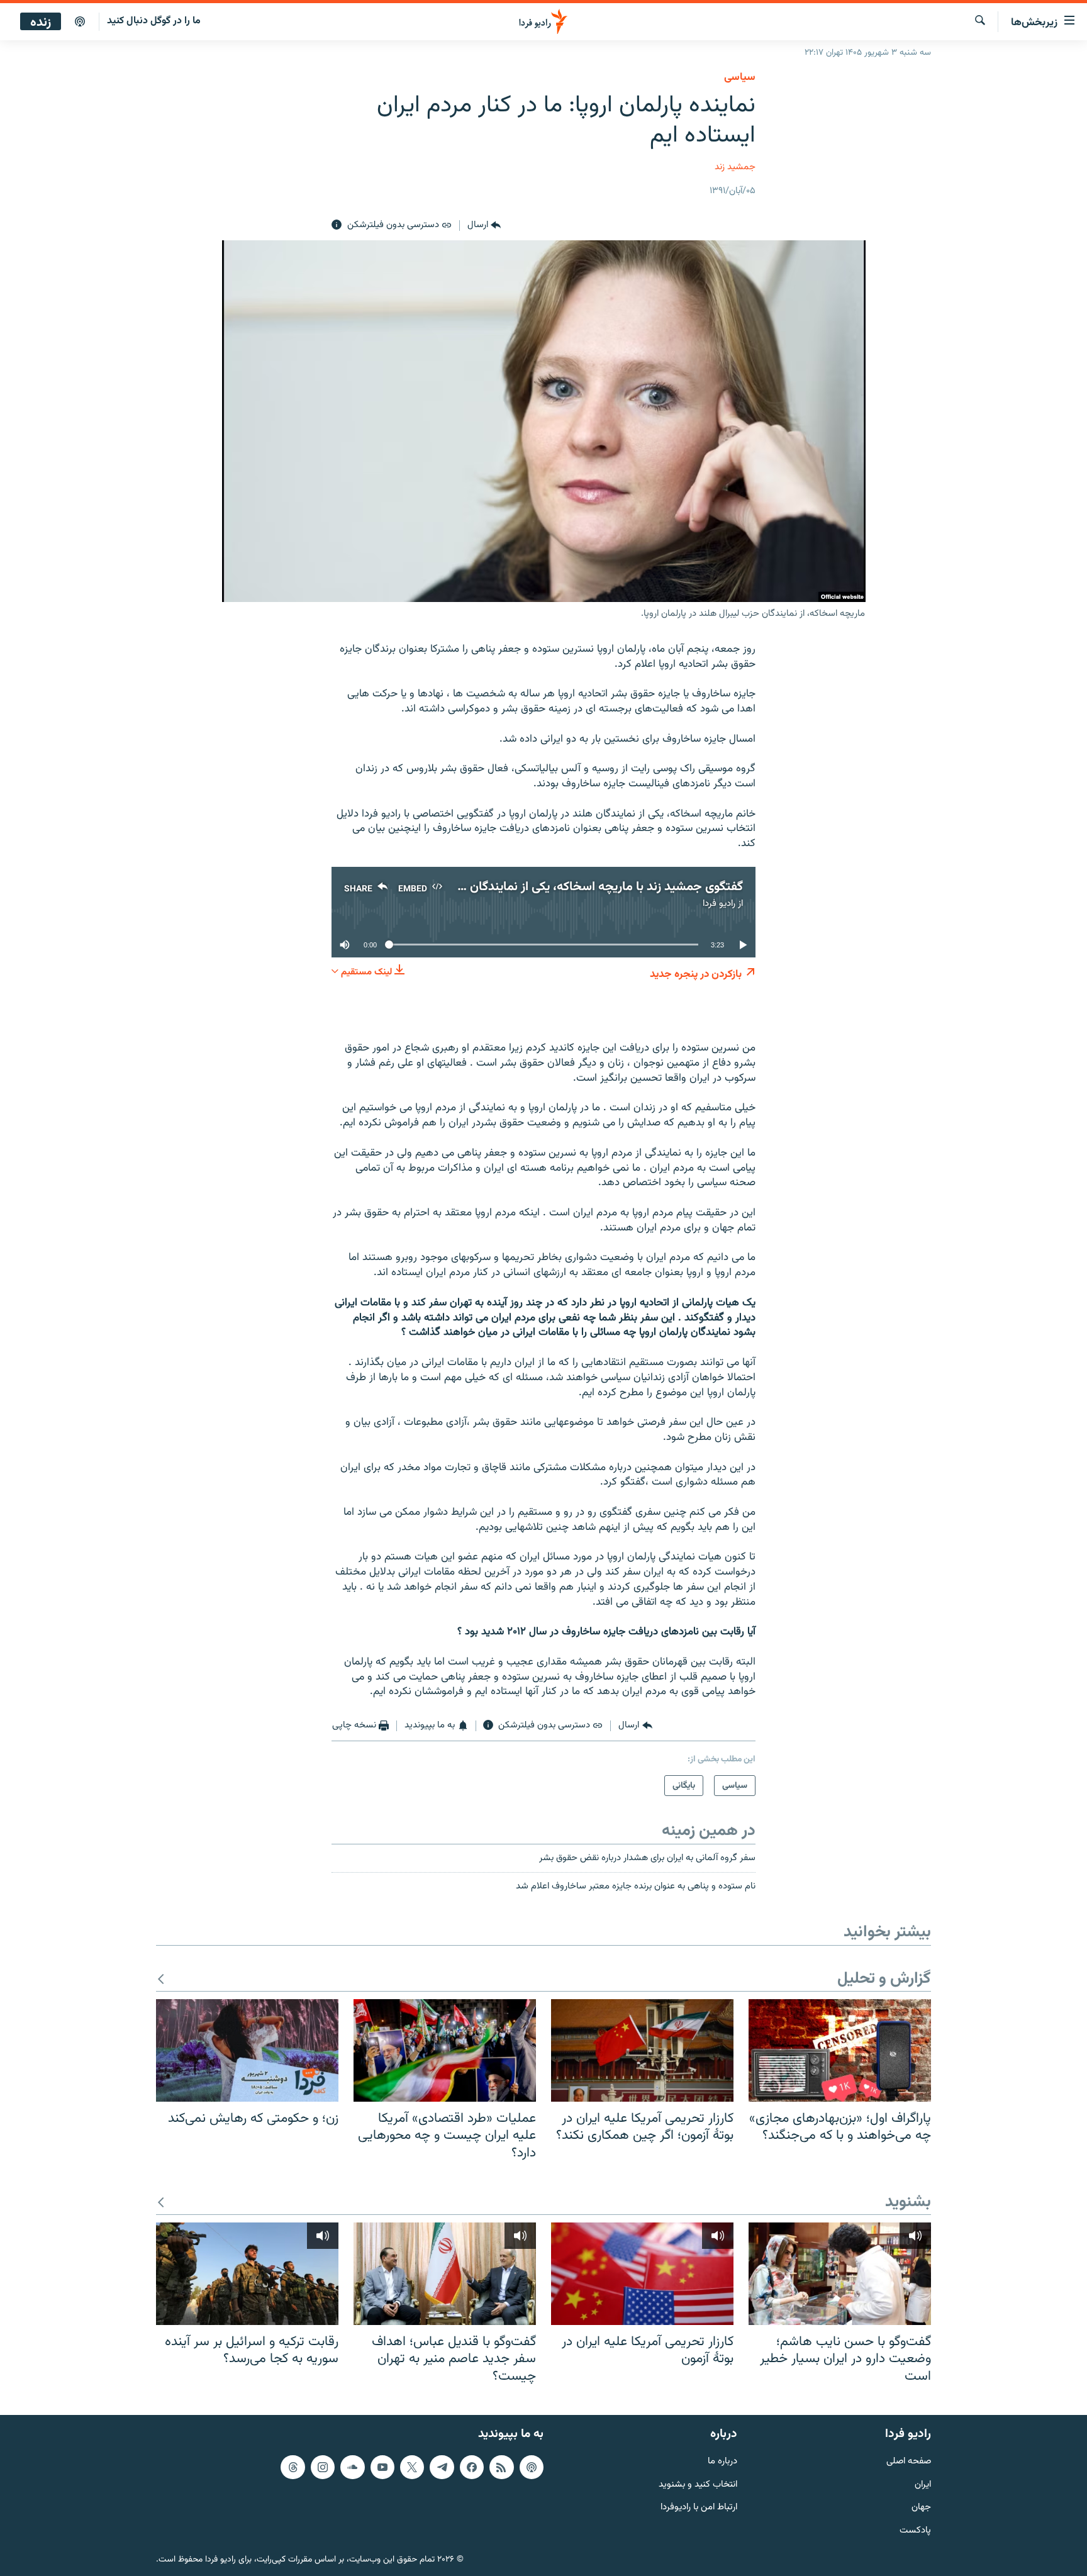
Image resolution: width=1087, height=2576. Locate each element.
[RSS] (501, 2467)
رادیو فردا (719, 904)
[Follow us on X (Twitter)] (412, 2467)
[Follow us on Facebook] (472, 2467)
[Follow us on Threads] (293, 2467)
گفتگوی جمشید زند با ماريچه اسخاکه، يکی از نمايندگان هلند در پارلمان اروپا (555, 887)
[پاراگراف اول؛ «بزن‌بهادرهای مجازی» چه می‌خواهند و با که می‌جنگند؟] (840, 2050)
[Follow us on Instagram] (323, 2467)
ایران (923, 2485)
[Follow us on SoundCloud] (352, 2467)
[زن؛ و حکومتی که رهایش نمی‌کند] (247, 2050)
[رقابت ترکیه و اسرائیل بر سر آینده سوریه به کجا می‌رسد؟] (247, 2274)
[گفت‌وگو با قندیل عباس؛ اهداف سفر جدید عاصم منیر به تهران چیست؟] (445, 2274)
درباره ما (722, 2462)
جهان (921, 2508)
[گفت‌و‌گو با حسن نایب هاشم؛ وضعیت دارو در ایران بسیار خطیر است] (840, 2274)
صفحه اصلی (909, 2462)
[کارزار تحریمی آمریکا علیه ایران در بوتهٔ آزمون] (642, 2274)
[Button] (484, 225)
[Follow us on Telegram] (442, 2467)
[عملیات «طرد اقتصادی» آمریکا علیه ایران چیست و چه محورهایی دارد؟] (445, 2050)
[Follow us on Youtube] (382, 2467)
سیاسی (740, 77)
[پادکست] (80, 22)
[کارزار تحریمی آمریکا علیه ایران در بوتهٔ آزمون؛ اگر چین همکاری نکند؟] (642, 2050)
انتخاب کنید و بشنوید (698, 2485)
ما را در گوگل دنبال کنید (154, 21)
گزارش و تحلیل (884, 1979)
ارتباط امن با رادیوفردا (699, 2508)
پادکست (915, 2531)
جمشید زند (735, 167)
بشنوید (908, 2203)
